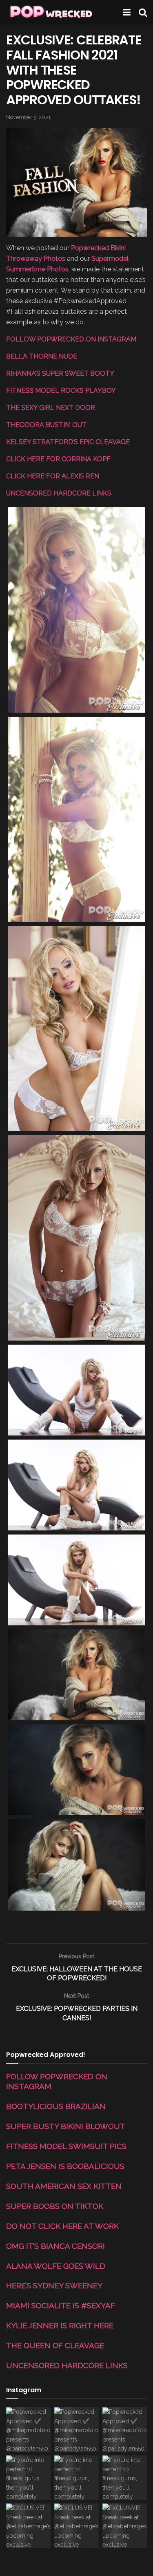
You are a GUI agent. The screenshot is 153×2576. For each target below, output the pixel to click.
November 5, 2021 (28, 117)
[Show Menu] (127, 12)
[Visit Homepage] (50, 12)
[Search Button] (143, 12)
